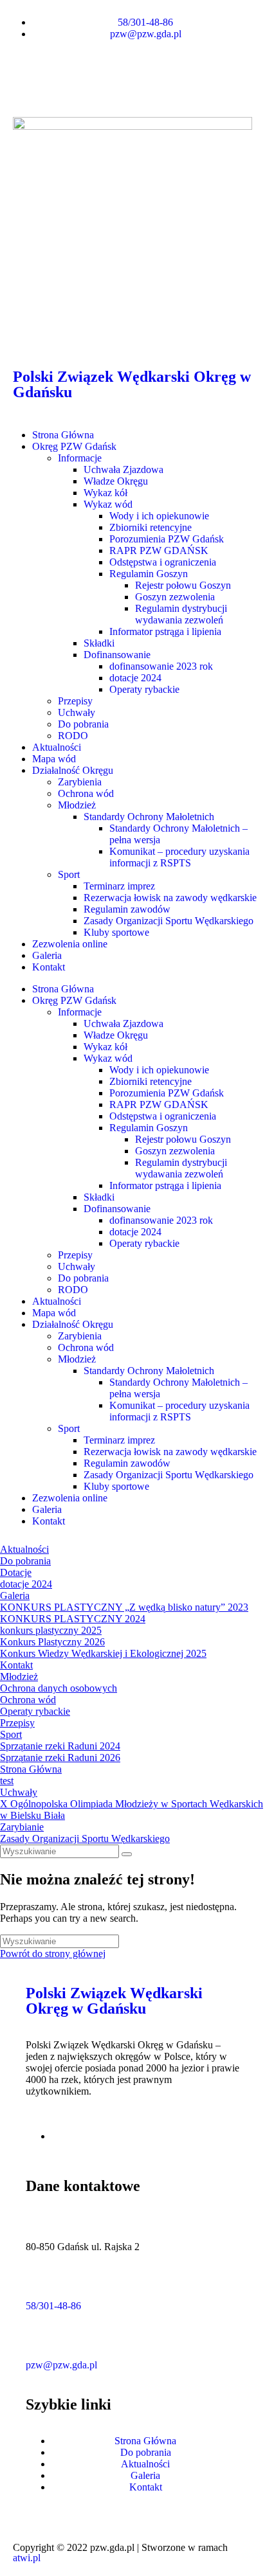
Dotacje (16, 1572)
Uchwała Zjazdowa (123, 470)
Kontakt (49, 967)
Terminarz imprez (119, 886)
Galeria (47, 955)
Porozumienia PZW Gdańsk (167, 539)
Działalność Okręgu (73, 770)
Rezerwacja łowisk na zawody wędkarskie (170, 898)
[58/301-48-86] (42, 2282)
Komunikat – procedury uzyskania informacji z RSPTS (179, 857)
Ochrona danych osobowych (59, 1688)
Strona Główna (63, 435)
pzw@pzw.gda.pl (61, 2365)
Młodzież (77, 805)
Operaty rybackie (144, 689)
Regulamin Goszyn (149, 574)
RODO (73, 736)
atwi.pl (27, 2558)
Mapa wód (54, 759)
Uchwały (77, 712)
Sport (69, 874)
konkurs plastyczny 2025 (51, 1630)
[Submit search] (127, 1854)
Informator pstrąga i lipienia (165, 631)
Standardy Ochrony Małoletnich (149, 817)
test (7, 1781)
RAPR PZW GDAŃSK (159, 550)
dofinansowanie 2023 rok (161, 666)
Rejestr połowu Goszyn (183, 585)
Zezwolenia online (70, 944)
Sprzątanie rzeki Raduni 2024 (60, 1746)
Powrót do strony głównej (53, 1954)
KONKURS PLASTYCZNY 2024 (73, 1619)
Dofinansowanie (117, 655)
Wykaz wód (108, 504)
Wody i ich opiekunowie (159, 516)
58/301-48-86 (53, 2306)
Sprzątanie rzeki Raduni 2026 (60, 1758)
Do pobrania (83, 724)
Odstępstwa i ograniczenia (163, 562)
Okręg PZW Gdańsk (74, 446)
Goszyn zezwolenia (175, 597)
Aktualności (57, 747)
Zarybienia (80, 782)
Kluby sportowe (116, 932)
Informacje (80, 458)
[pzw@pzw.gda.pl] (42, 2341)
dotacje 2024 (135, 678)
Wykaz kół (105, 493)
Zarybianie (22, 1827)
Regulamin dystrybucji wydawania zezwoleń (181, 614)
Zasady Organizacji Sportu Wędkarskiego (169, 921)
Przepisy (75, 701)
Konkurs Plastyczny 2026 (52, 1642)
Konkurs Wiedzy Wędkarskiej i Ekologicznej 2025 (103, 1653)
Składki (99, 643)
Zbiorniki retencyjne (151, 527)
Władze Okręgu (116, 481)
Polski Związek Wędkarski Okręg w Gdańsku (132, 384)
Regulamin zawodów (127, 909)
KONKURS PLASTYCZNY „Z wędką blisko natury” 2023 (124, 1607)
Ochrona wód (86, 793)
